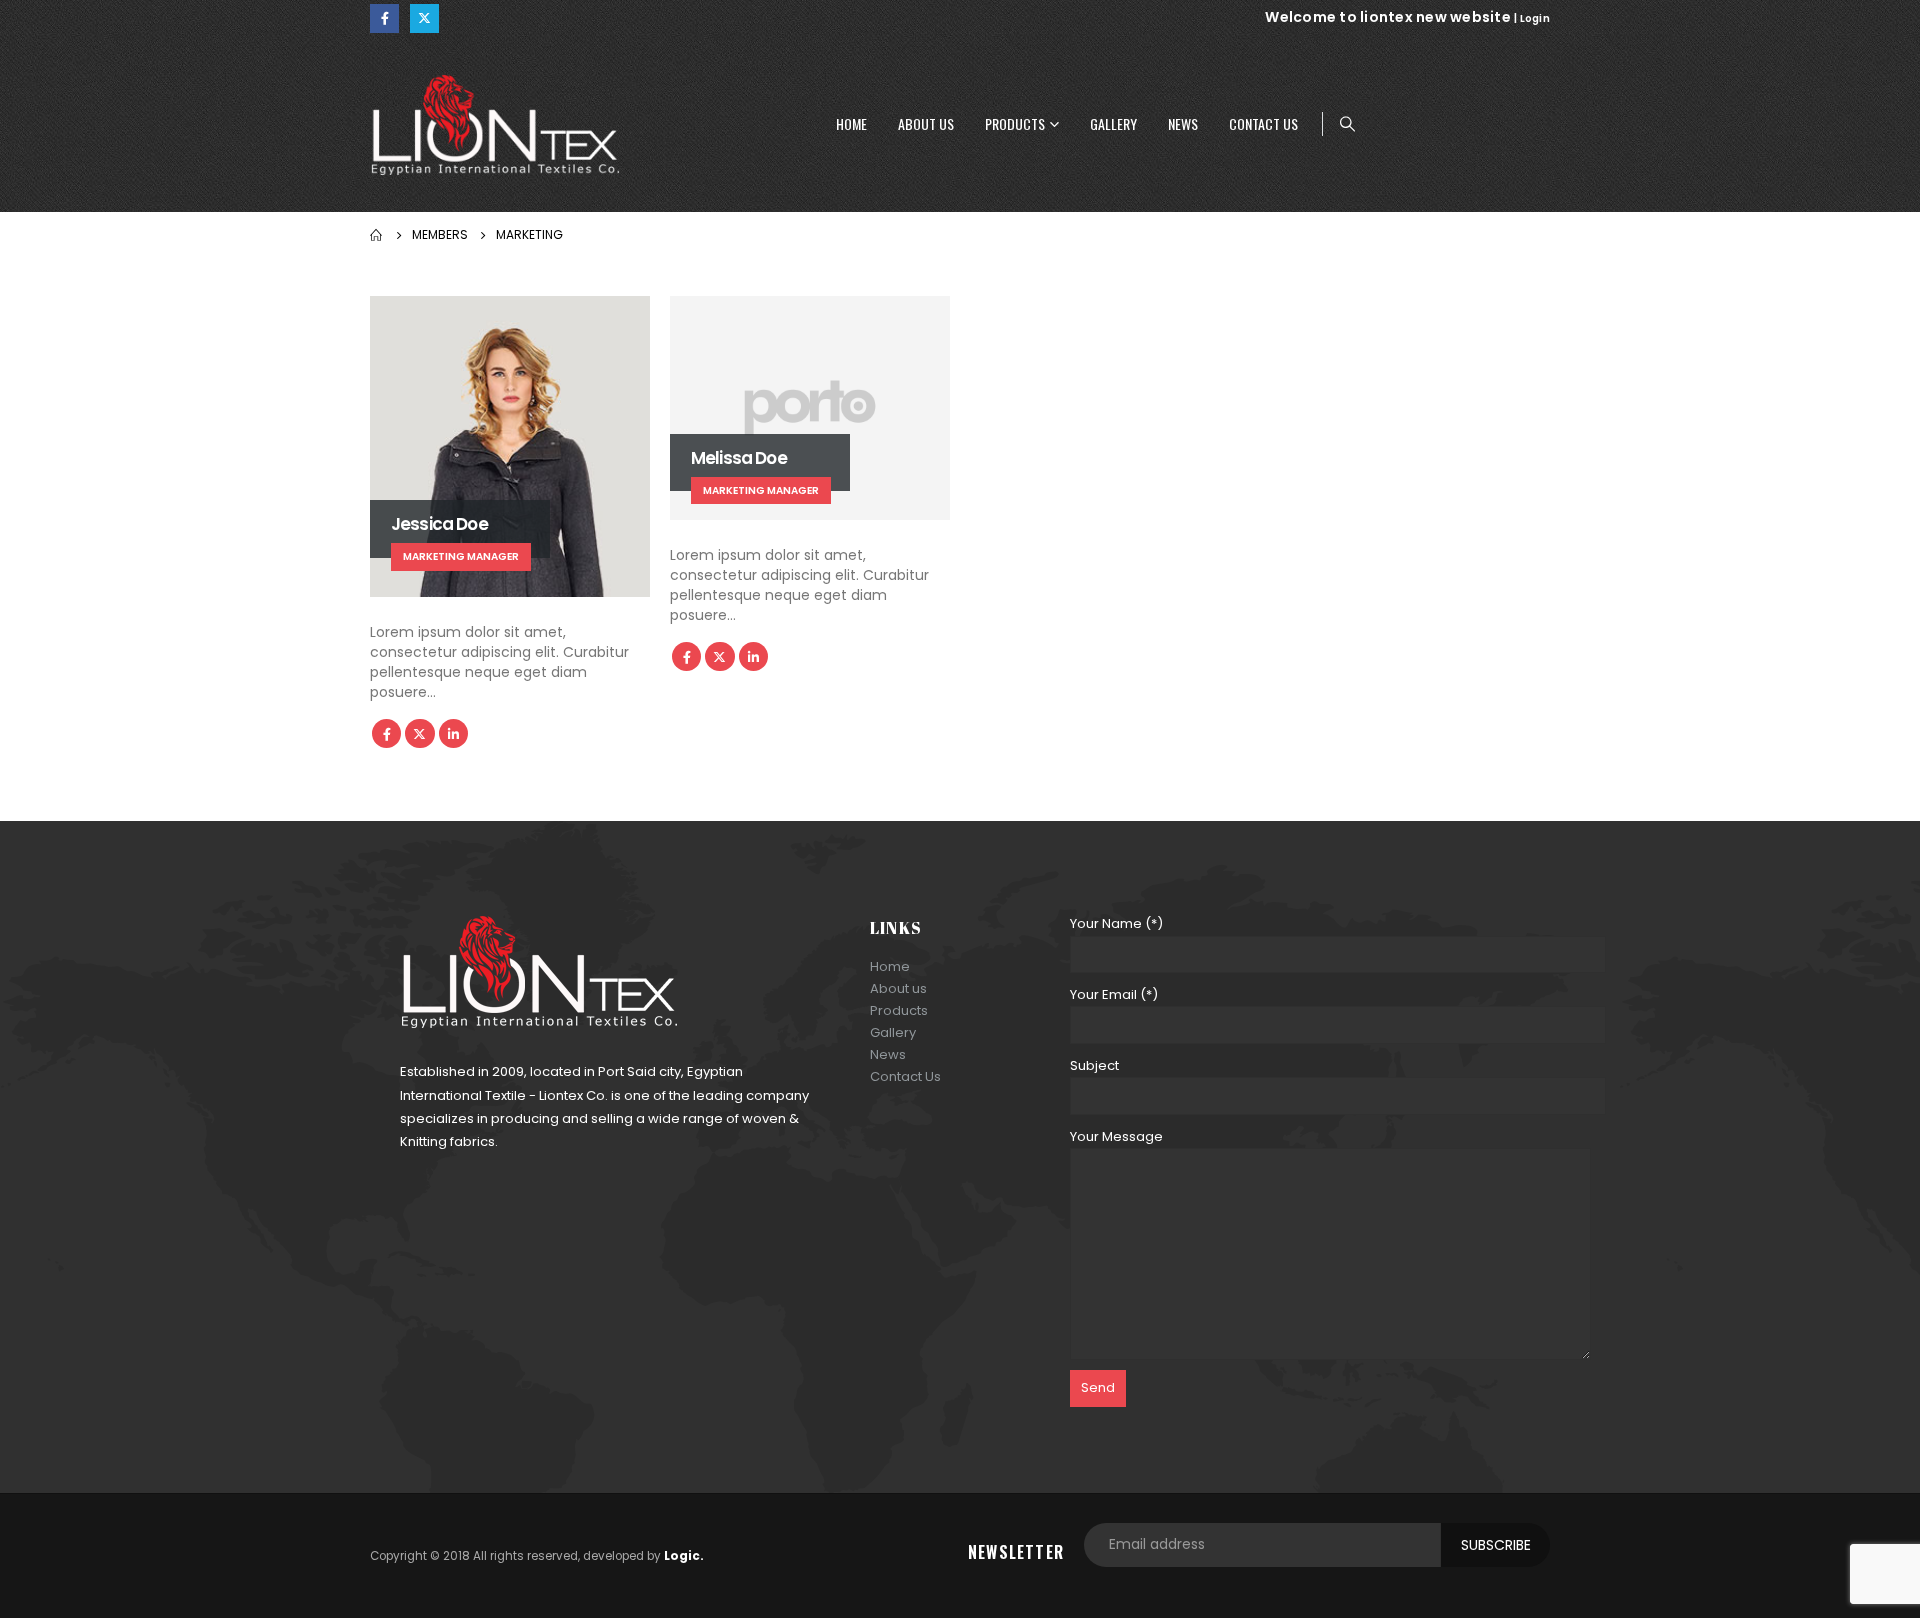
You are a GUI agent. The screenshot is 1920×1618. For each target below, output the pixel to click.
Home (851, 123)
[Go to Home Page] (377, 235)
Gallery (1113, 123)
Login (1535, 18)
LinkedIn (453, 733)
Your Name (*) (1116, 923)
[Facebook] (384, 18)
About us (898, 988)
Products (1015, 123)
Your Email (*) (1114, 994)
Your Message (1116, 1136)
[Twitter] (424, 18)
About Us (926, 123)
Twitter (419, 733)
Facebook (386, 733)
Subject (1094, 1065)
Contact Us (1263, 123)
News (1183, 123)
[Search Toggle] (1348, 124)
